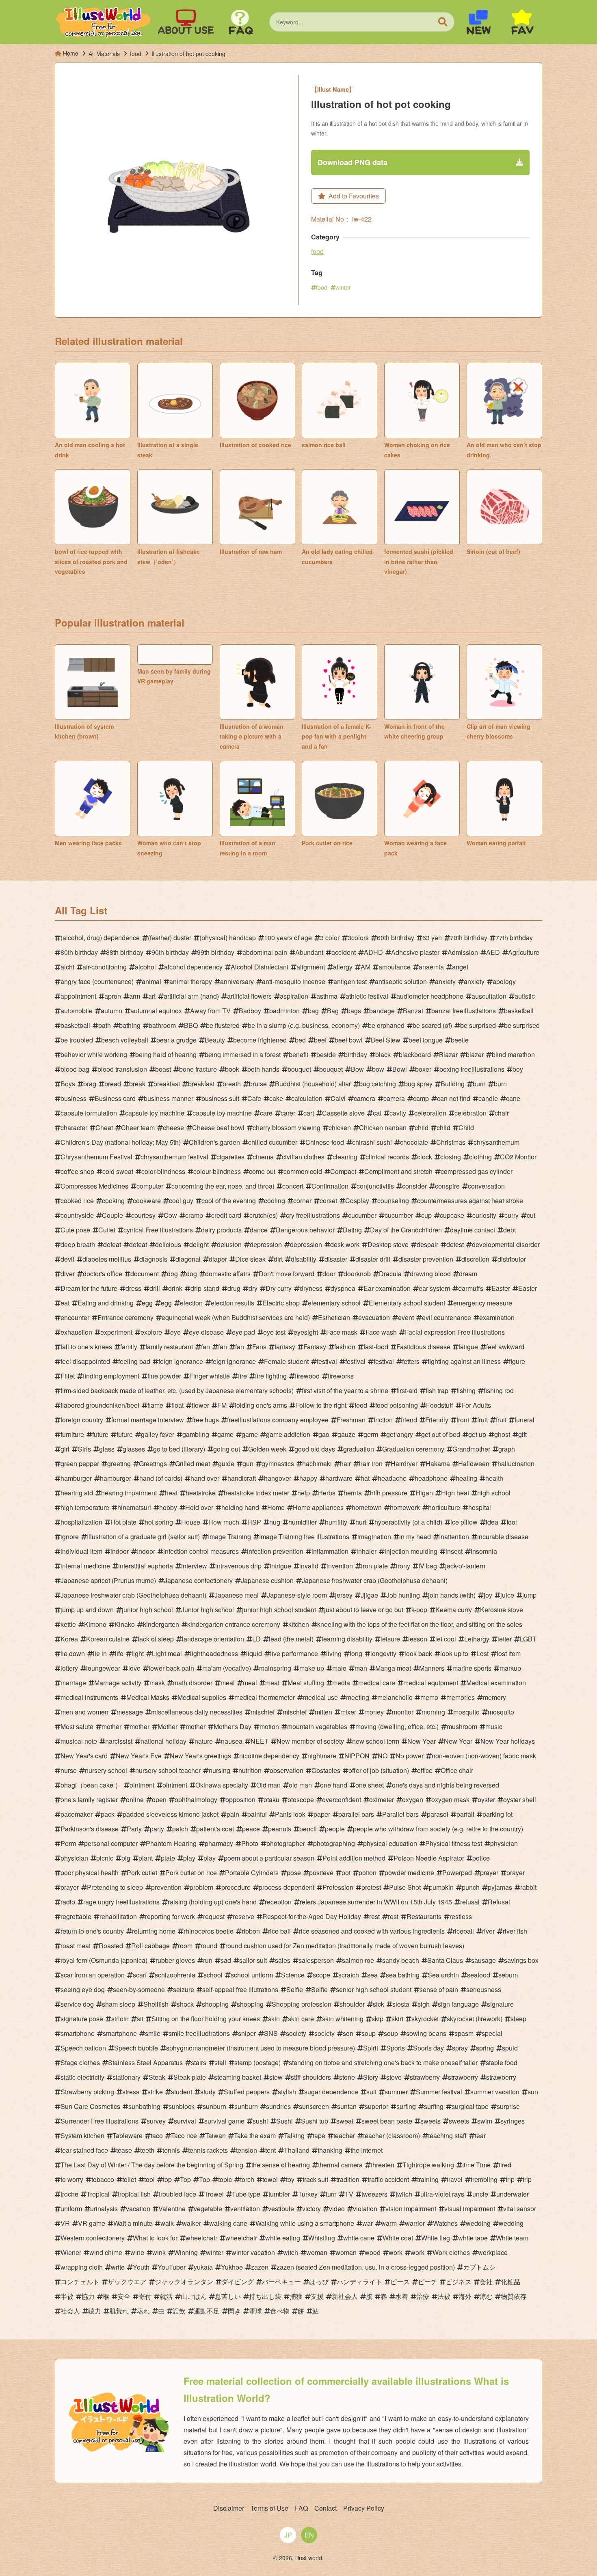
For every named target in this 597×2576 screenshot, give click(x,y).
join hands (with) (452, 1595)
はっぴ (319, 2282)
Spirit (371, 2048)
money (374, 1712)
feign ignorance (181, 1361)
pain (233, 1814)
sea (372, 1975)
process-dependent (287, 1887)
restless (461, 1916)
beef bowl (349, 1040)
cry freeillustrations (313, 1215)
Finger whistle (210, 1376)
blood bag (75, 1069)
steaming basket (238, 2077)
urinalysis (104, 2209)
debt (509, 1230)
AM (366, 967)
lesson (418, 1639)
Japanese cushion (267, 1580)
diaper (218, 1259)
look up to (454, 1653)
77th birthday (514, 938)
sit (140, 2019)
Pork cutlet (142, 1873)
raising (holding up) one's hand (212, 1902)
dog (172, 1274)
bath (105, 1025)
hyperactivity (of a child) (408, 1522)
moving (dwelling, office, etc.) (397, 1726)
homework (405, 1507)
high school (494, 1493)
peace (251, 1829)
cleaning (345, 1157)
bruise (258, 1084)
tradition (348, 2179)
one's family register (89, 1800)
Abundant (309, 952)
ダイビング (238, 2282)
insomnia (484, 1551)
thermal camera (340, 2165)
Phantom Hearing (171, 1843)
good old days (315, 1449)
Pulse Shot (405, 1887)
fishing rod (499, 1390)
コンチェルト (80, 2282)
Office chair (457, 1770)
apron (113, 996)
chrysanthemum (496, 1142)
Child (466, 1128)
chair (502, 1113)
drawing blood (430, 1274)
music (494, 1726)
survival (185, 2121)
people (335, 1829)
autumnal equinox (156, 1011)
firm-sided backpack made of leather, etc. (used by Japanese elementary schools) (177, 1390)
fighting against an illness (464, 1361)
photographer (286, 1843)
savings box (521, 1960)
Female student (286, 1361)
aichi (67, 967)
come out (262, 1171)
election (191, 1303)
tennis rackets (208, 2150)
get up (477, 1434)
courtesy (143, 1215)
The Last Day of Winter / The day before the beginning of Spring (152, 2165)
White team (512, 2238)
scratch (349, 1975)
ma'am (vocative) (227, 1668)
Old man (268, 1785)
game (225, 1434)
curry (512, 1215)
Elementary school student (407, 1303)
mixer (348, 1712)
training (428, 2179)
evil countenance (447, 1317)
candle (488, 1098)
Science (293, 1975)
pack (108, 1814)
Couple (112, 1215)
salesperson (316, 1960)
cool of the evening (229, 1201)
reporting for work (170, 1916)
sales (283, 1960)
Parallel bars (400, 1814)
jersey (344, 1595)
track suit (315, 2179)
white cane (359, 2238)
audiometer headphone (430, 996)
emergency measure (483, 1303)
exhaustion (76, 1332)
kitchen (299, 1624)
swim (485, 2121)
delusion (229, 1244)
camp (421, 1098)
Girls (84, 1449)
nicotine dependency (269, 1756)
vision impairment (411, 2209)
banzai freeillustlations (464, 1011)
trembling (484, 2179)
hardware (339, 1478)
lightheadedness (214, 1653)
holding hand (240, 1507)
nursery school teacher (168, 1770)
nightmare (322, 1756)
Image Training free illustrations (304, 1537)
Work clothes (451, 2252)
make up (312, 1668)
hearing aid (77, 1493)
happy (308, 1478)
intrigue (280, 1566)
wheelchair (201, 2238)
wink (159, 2252)
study (208, 2092)
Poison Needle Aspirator (429, 1858)
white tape (473, 2238)
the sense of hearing (281, 2165)
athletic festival (367, 996)
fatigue (468, 1347)
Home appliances (318, 1507)
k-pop (419, 1610)
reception (278, 1902)
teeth (147, 2150)
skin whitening (343, 2019)
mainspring (275, 1668)
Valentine (172, 2209)
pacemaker (77, 1814)
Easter (501, 1288)
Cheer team (138, 1128)
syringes (513, 2121)
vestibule (281, 2209)
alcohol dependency (193, 967)
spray (460, 2048)
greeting (119, 1464)
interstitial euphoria (146, 1566)
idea (492, 1522)
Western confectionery (93, 2238)
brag (90, 1084)
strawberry (425, 2077)
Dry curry (279, 1288)
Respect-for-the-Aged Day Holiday (312, 1916)
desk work (345, 1244)
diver (68, 1274)
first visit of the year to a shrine (345, 1390)
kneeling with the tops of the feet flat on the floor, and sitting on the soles (420, 1624)
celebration (430, 1113)
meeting (358, 1697)
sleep (518, 2019)
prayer (489, 1873)
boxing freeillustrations (472, 1069)
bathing (130, 1025)
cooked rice (77, 1201)
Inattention (454, 1537)
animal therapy (191, 981)
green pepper (80, 1464)
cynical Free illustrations (158, 1230)
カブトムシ (479, 2267)
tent (270, 2150)
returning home (154, 1931)
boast (163, 1069)
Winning (186, 2252)
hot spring (159, 1522)
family (129, 1347)
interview (194, 1566)
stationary (127, 2077)
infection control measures (201, 1551)
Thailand (297, 2150)
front (463, 1420)
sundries (278, 2106)
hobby (168, 1507)
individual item (81, 1551)
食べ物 (280, 2311)
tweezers (374, 2194)
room (185, 1946)
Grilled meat (193, 1464)
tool (149, 2179)
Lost (482, 1653)
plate (168, 1858)
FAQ (301, 2508)
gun (248, 1464)
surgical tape (470, 2106)
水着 (402, 2296)
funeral (525, 1420)
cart (309, 1113)
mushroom (462, 1726)
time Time (476, 2165)
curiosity (484, 1215)
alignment (311, 967)
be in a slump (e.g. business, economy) (304, 1025)
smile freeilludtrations (199, 2033)
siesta (401, 2004)
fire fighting (271, 1376)
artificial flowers (249, 996)
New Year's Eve (139, 1756)
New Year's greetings (200, 1756)
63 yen (432, 938)
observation (287, 1770)
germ (371, 1434)
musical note (79, 1741)
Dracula (390, 1274)
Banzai (413, 1011)
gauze (346, 1434)
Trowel (214, 2194)
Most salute (77, 1726)
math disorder (193, 1683)
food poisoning (397, 1405)
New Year (422, 1741)
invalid (309, 1566)
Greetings (153, 1464)
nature (204, 1741)
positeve (321, 1873)
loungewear (103, 1668)
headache (392, 1478)
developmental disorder (506, 1244)
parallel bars (356, 1814)
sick (379, 2004)
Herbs (327, 1493)
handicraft (242, 1478)
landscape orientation (213, 1639)
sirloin (120, 2019)
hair (345, 1464)
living (334, 1653)
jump (529, 1595)
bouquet (299, 1069)
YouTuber (172, 2267)
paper (322, 1814)
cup (426, 1215)
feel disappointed (85, 1361)
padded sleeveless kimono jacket (171, 1814)
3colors (358, 938)
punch (471, 1887)
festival (327, 1361)
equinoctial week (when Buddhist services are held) (236, 1317)
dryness (311, 1288)
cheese (173, 1128)
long (356, 1653)
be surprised (478, 1025)
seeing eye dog (83, 1989)
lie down (73, 1653)
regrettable (76, 1916)
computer (150, 1186)
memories (461, 1697)
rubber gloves (175, 1960)
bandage (382, 1011)
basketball (519, 1011)
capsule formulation (89, 1113)
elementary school (334, 1303)
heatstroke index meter (256, 1493)
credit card (226, 1215)
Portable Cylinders (252, 1873)
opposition (240, 1800)
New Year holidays (508, 1741)
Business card (115, 1098)
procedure (236, 1887)
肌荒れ (119, 2311)
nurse (69, 1770)
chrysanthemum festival (174, 1157)
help (304, 1493)
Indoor (146, 1551)
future (100, 1434)
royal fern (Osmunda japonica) (104, 1960)
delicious (168, 1244)
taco (157, 2136)
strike (155, 2092)
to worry (72, 2179)
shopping (215, 2004)
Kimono (95, 1624)
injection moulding (411, 1551)
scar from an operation (93, 1975)
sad (226, 1960)
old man (300, 1785)
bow (378, 1069)
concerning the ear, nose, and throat (223, 1186)
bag (313, 1011)
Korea (69, 1639)
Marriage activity (118, 1683)
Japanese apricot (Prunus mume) (108, 1580)
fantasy (285, 1347)
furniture (72, 1434)
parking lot (497, 1814)
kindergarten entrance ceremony (234, 1624)
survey (156, 2121)
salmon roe (358, 1960)
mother (111, 1726)
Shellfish (156, 2004)
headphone (431, 1478)
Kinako (125, 1624)
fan (205, 1347)
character (74, 1128)
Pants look (290, 1814)
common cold (303, 1171)
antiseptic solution (401, 981)
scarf (140, 1975)
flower (200, 1405)
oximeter (382, 1800)
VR (65, 2223)
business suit (220, 1098)
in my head (415, 1537)
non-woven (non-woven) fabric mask (484, 1756)
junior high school (147, 1610)
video (337, 2209)
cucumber (362, 1215)
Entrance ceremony (125, 1317)
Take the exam (255, 2136)
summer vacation (495, 2092)
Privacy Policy (364, 2508)
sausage (483, 1960)
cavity (398, 1113)
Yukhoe (232, 2267)
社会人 (70, 2311)
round (209, 1946)
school (213, 1975)
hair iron (371, 1464)
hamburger (76, 1478)
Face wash (381, 1332)
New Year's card (84, 1756)
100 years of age (288, 938)
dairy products (221, 1230)
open (159, 1800)
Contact (326, 2508)
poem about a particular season (269, 1858)
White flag (436, 2238)
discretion (475, 1259)
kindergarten (161, 1624)
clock (425, 1157)
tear (480, 2136)
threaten (383, 2165)
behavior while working (94, 1054)
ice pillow (464, 1522)
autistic (525, 996)
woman (317, 2252)
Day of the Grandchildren (406, 1230)
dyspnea (343, 1288)
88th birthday (125, 952)
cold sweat (118, 1171)
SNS (271, 2033)
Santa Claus (445, 1960)
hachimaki (317, 1464)
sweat (345, 2121)
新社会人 (345, 2296)
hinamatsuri (134, 1507)
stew (276, 2077)
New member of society (310, 1741)
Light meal (167, 1653)
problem (201, 1887)
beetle (460, 1040)
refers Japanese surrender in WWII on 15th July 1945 (376, 1902)
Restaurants (424, 1916)
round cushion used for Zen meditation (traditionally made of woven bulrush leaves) (345, 1946)
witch (291, 2252)
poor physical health (90, 1873)
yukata (203, 2267)
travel (455, 2179)
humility (336, 1522)
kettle (68, 1624)
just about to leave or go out (364, 1610)
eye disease (206, 1332)
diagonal (188, 1259)
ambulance (395, 967)
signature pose (82, 2019)
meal (228, 1683)
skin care (301, 2019)
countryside (77, 1215)
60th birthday (396, 938)
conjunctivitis (375, 1186)
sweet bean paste (387, 2121)
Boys (68, 1084)
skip (377, 2019)
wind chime (106, 2252)
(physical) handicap (228, 938)
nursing (220, 1770)
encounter (75, 1317)
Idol (512, 1522)
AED (493, 952)
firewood (307, 1376)
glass (107, 1449)
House (191, 1522)
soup (369, 2033)
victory (311, 2209)
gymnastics (278, 1464)
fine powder (164, 1376)
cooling (275, 1201)
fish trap (437, 1390)
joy (488, 1595)
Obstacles (326, 1770)
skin (274, 2019)
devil (67, 1259)
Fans (259, 1347)
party (157, 1829)
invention (340, 1566)
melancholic (395, 1697)
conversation (486, 1186)
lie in (100, 1653)
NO (383, 1756)
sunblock (182, 2106)
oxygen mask (450, 1800)
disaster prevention (426, 1259)
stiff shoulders (311, 2077)
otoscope (301, 1800)
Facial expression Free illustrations (455, 1332)
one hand (334, 1785)
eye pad (243, 1332)
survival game (224, 2121)
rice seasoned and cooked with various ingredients (372, 1931)
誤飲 (179, 2311)
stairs (199, 2062)
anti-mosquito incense (294, 981)
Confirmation (330, 1186)
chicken (340, 1128)
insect (454, 1551)
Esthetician (334, 1317)
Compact (343, 1171)
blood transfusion (122, 1069)
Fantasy (315, 1347)
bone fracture (198, 1069)
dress (133, 1288)
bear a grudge (176, 1040)
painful (257, 1814)
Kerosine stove (502, 1610)
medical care (377, 1683)
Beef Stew (386, 1040)
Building (453, 1084)
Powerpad (457, 1873)
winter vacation (253, 2252)
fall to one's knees (86, 1347)
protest (371, 1887)
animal (151, 981)
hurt (361, 1522)
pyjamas (500, 1887)
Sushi (284, 2121)
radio (68, 1902)
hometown (367, 1507)
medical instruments (89, 1697)
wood (373, 2252)
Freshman (351, 1420)
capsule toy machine (155, 1113)
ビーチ (428, 2282)
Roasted (111, 1946)
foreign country (82, 1420)
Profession (338, 1887)
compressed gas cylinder (477, 1171)
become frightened (260, 1040)
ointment (142, 1785)
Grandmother (471, 1449)
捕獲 (296, 2296)
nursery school (106, 1770)
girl (65, 1449)
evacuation (374, 1317)
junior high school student (279, 1610)
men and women (84, 1712)
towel (270, 2179)
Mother (168, 1726)
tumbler (279, 2194)
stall (220, 2062)
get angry (400, 1434)
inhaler (367, 1551)
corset (328, 1201)
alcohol (145, 967)
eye (175, 1332)
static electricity (82, 2077)
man (361, 1668)
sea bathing (403, 1975)
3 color (330, 938)
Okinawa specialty (222, 1785)
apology (504, 981)
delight (199, 1244)
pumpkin (441, 1887)
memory (494, 1697)
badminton (284, 1011)
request (214, 1916)
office (425, 1770)
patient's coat (215, 1829)
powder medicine (409, 1873)
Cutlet (107, 1230)
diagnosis (153, 1259)
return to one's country (92, 1931)
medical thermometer (265, 1697)
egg (147, 1303)
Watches (445, 2223)
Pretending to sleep (115, 1887)
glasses (134, 1449)
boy (518, 1069)
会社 (486, 2282)
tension (247, 2150)
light (138, 1653)
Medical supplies (202, 1697)
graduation (359, 1449)
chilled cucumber (273, 1142)
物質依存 (514, 2296)
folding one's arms (261, 1405)
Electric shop (281, 1303)
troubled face (177, 2194)
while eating (283, 2238)
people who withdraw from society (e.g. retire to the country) (438, 1829)
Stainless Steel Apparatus (145, 2062)
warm (389, 2223)
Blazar (448, 1054)
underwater (513, 2194)
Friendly (437, 1420)
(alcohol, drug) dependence (100, 938)
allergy (343, 967)
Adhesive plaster (415, 952)
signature (500, 2004)
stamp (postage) (257, 2062)
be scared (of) (432, 1025)
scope (321, 1975)
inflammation (330, 1551)
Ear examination (387, 1288)
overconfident (342, 1800)
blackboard (415, 1054)
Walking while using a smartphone (305, 2223)
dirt (278, 1259)
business (74, 1098)
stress (131, 2092)
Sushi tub (315, 2121)
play (189, 1858)
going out (227, 1449)
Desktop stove (388, 1244)
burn (479, 1084)
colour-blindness (217, 1171)
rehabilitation (118, 1916)
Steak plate (190, 2077)
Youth (141, 2267)
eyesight (306, 1332)
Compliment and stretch (398, 1171)
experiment (116, 1332)
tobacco (103, 2179)
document (145, 1274)
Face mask (342, 1332)
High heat (455, 1493)
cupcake (452, 1215)
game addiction (288, 1434)
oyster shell (520, 1800)
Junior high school (208, 1610)
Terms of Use (269, 2508)
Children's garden (214, 1142)
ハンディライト (359, 2282)
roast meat (76, 1946)
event (406, 1317)
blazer (475, 1054)
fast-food (376, 1347)
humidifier (303, 1522)
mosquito (466, 1712)
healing (466, 1478)
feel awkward (505, 1347)
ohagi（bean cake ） (91, 1785)
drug (234, 1288)
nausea (232, 1741)
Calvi (338, 1098)
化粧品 (510, 2282)
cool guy (181, 1201)
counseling (393, 1201)
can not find (454, 1098)
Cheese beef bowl (218, 1128)
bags (354, 1011)
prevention (166, 1887)
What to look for (155, 2238)
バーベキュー (281, 2282)
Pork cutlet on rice (191, 1873)
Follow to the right (321, 1405)
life (119, 1653)
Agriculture (524, 952)
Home (276, 1507)
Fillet (68, 1376)
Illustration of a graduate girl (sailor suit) (143, 1537)
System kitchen (82, 2136)
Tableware (128, 2136)
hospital (480, 1507)
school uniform (252, 1975)
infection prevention (275, 1551)
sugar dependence (331, 2092)
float (177, 1405)
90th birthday (170, 952)
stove (394, 2077)
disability (304, 1259)
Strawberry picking (87, 2092)
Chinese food (325, 1142)
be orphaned (386, 1025)
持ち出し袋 (265, 2296)
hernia (353, 1493)
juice (507, 1595)
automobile (77, 1011)
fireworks (341, 1376)
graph (507, 1449)
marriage (73, 1683)
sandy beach (401, 1960)
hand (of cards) (161, 1478)
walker (191, 2223)
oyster (486, 1800)
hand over (205, 1478)
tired (505, 2165)
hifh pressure (389, 1493)
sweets (430, 2121)
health (494, 1478)
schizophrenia (175, 1975)
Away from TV (210, 1011)
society (296, 2033)
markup (510, 1668)
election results (233, 1303)
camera (364, 1098)
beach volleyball (125, 1040)
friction (383, 1420)
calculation (307, 1098)
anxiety (445, 981)
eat (65, 1303)
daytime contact (473, 1230)
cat (377, 1113)
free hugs (205, 1420)
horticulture (444, 1507)
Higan (424, 1493)
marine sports (472, 1668)
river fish (515, 1931)
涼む (486, 2296)
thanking (330, 2150)
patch (180, 1829)
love (134, 1668)
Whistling (322, 2238)
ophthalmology (196, 1800)
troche (69, 2194)
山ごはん (194, 2296)
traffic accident (388, 2179)
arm (135, 996)
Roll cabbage (150, 1946)
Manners (432, 1668)
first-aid (407, 1390)
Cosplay (357, 1201)
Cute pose (75, 1230)
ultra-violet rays (442, 2194)
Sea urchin (443, 1975)
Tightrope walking (428, 2165)
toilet (129, 2179)
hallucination (516, 1464)
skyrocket (425, 2019)
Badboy (250, 1011)
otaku (271, 1800)
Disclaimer (229, 2508)
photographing (334, 1843)
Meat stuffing (306, 1683)
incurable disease (503, 1537)
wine (137, 2252)
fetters (411, 1361)
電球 (255, 2311)
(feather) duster (170, 938)
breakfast (167, 1084)
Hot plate (123, 1522)
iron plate (374, 1566)
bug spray (418, 1084)
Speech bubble (136, 2048)
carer (288, 1113)
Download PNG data (353, 162)
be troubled (77, 1040)
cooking (113, 1201)
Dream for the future (89, 1288)
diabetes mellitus (107, 1259)
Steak (157, 2077)
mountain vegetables (317, 1726)
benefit (298, 1054)
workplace (493, 2252)
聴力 (95, 2311)
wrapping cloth (82, 2267)
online (135, 1800)
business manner (169, 1098)
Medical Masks (148, 1697)
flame (155, 1405)
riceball (463, 1931)
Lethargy (477, 1639)
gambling (196, 1434)
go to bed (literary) (179, 1449)
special (492, 2033)
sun (533, 2092)
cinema (263, 1157)
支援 (317, 2296)
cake (276, 1098)
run (208, 1960)
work (396, 2252)
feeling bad (134, 1361)
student (182, 2092)
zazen (260, 2267)
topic (225, 2179)
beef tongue (426, 1040)
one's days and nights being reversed (446, 1785)
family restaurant (169, 1347)
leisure (390, 1639)
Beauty (215, 1040)
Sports (396, 2048)
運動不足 (207, 2311)
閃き (234, 2311)
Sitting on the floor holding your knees (206, 2019)
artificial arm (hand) (191, 996)
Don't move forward (287, 1274)
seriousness (484, 1989)
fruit (482, 1420)
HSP (254, 1522)
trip (510, 2179)
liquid (254, 1653)
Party (134, 1829)
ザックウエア (127, 2282)
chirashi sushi (372, 1142)
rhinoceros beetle (209, 1931)
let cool (446, 1639)
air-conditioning (105, 967)
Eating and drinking (106, 1303)
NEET (260, 1741)
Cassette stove (343, 1113)
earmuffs (471, 1288)
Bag (333, 1011)
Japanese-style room (297, 1595)
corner (302, 1201)
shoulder (352, 2004)
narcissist (119, 1741)
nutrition (250, 1770)
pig (126, 1858)
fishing (466, 1390)
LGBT (528, 1639)
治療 (423, 2296)
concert (293, 1186)
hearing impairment (129, 1493)
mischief (263, 1712)
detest (455, 1244)
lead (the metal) (291, 1639)
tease (124, 2150)
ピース (400, 2282)
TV (349, 2194)
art (152, 996)
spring (485, 2048)
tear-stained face (84, 2150)
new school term (376, 1741)
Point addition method (354, 1858)
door (329, 1274)
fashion (345, 1347)
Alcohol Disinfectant (260, 967)
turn (331, 2194)
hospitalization (81, 1522)
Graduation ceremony (413, 1449)
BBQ (191, 1025)
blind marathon (513, 1054)
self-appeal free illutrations (240, 1989)
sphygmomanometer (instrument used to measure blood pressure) (261, 2048)
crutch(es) (264, 1215)
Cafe (254, 1098)
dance (259, 1230)
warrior (415, 2223)
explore (151, 1332)
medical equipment (431, 1683)
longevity (383, 1653)
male (339, 1668)
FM (222, 1405)
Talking (294, 2136)
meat (272, 1683)
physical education (390, 1843)
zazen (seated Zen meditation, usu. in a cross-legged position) (366, 2267)
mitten (323, 1712)
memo (429, 1697)
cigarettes (230, 1157)
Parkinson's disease (90, 1829)
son (348, 2033)
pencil (308, 1829)
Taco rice (184, 2136)
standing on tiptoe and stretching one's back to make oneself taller (383, 2062)
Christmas (451, 1142)
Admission (463, 952)
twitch (404, 2194)
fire (242, 1376)
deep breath (78, 1244)
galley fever (158, 1434)
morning (433, 1712)
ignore (70, 1537)
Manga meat (393, 1668)
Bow (357, 1069)
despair (427, 1244)
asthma (327, 996)
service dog (77, 2004)
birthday (356, 1054)
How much (224, 1522)
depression (266, 1244)
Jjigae (369, 1595)
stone (347, 2077)
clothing (480, 1157)
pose (294, 1873)
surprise (508, 2106)
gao (324, 1434)
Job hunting (403, 1595)
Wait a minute (133, 2223)
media (341, 1683)
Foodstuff (440, 1405)
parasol (438, 1814)
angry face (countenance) (97, 981)
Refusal (499, 1902)
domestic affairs (228, 1274)
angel (460, 967)
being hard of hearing (166, 1054)
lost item (509, 1653)
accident (344, 952)
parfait (465, 1814)
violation (365, 2209)
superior (376, 2106)
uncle (480, 2194)
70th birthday (469, 938)
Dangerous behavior (305, 1230)
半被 (67, 2296)
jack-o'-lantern (465, 1566)
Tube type (246, 2194)
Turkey (308, 2194)
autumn (111, 1011)
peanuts (280, 1829)
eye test (274, 1332)
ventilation (245, 2209)
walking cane (228, 2223)
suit (371, 2092)
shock (185, 2004)
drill (155, 1288)
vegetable (208, 2209)
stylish (287, 2092)
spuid (510, 2048)
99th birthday (216, 952)
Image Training (229, 1537)
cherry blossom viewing (287, 1128)
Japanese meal (237, 1595)
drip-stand (205, 1288)
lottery (69, 1668)
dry (253, 1288)
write (118, 2267)
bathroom (162, 1025)
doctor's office (103, 1274)
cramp (194, 1215)
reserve (243, 1916)
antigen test (350, 981)
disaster (336, 1259)
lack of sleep (156, 1639)
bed (300, 1040)
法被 (444, 2296)
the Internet (367, 2150)
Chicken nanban (383, 1128)
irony (403, 1566)
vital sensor (520, 2209)
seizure (184, 1989)
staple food (502, 2062)
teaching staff (447, 2136)
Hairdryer (404, 1464)
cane (513, 1098)
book (232, 1069)
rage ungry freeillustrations (121, 1902)
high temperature (85, 1507)
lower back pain (171, 1668)
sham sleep (119, 2004)
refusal (470, 1902)
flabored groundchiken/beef (100, 1405)
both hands (263, 1069)
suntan (347, 2106)
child (422, 1128)
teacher (344, 2136)
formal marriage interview (148, 1420)
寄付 (145, 2296)
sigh (424, 2004)
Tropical (98, 2194)
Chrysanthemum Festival (96, 1157)
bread (113, 1084)
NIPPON (357, 1756)
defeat (112, 1244)
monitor (403, 1712)
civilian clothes (303, 1157)
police (481, 1858)
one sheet (370, 1785)
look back (418, 1653)
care (266, 1113)
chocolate (414, 1142)
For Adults (476, 1405)
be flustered (223, 1025)
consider (414, 1186)
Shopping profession (302, 2004)
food (317, 251)
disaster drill (373, 1259)
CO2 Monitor (518, 1157)
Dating (352, 1230)
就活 (166, 2296)
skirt (397, 2019)
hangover (278, 1478)
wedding (478, 2223)
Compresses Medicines (94, 1186)
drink (175, 1288)
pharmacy (219, 1843)
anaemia (431, 967)
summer (396, 2092)
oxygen (413, 1800)
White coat (398, 2238)
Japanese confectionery (198, 1580)
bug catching (377, 1084)
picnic (105, 1858)
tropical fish (134, 2194)
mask (157, 1683)
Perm (68, 1843)
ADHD (373, 952)
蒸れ (143, 2311)
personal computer (111, 1843)
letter (505, 1639)
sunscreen (314, 2106)
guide (226, 1464)
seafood (479, 1975)
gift (522, 1434)
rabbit (528, 1887)
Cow (170, 1215)
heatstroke (201, 1493)
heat (171, 1493)
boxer (423, 1069)
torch (247, 2179)
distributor (512, 1259)
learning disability (347, 1639)
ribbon (251, 1931)
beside (326, 1054)
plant (146, 1858)
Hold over (199, 1507)
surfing (406, 2106)
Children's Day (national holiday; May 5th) (121, 1142)
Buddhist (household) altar (313, 1084)
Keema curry (454, 1610)
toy (290, 2179)
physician (504, 1843)
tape (319, 2136)
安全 (124, 2296)
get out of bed (441, 1434)
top (167, 2179)
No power (410, 1756)
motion (269, 1726)
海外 (465, 2296)
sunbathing (144, 2106)
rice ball (279, 1931)
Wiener (71, 2252)
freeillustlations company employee (278, 1420)
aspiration (294, 996)
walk (167, 2223)
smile (153, 2033)
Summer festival (439, 2092)
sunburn (214, 2106)
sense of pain (439, 1989)
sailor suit (253, 1960)
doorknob (357, 1274)
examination (497, 1317)
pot (346, 1873)
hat (365, 1478)
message (130, 1712)
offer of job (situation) (379, 1770)
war (368, 2223)
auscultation (489, 996)
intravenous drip (238, 1566)
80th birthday (79, 952)
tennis (171, 2150)
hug (275, 1522)
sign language (458, 2004)
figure (517, 1361)
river (488, 1931)
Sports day (428, 2048)
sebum (508, 1975)
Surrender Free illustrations (99, 2121)
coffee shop (77, 1171)
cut (531, 1215)
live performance (294, 1653)
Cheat (104, 1128)
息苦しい (228, 2296)
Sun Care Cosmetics (90, 2106)
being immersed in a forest (243, 1054)
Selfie (295, 1989)
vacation (138, 2209)
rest (374, 1916)
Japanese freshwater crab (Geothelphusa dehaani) (375, 1580)
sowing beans (426, 2033)
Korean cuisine (108, 1639)
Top (185, 2179)
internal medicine (85, 1566)
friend (409, 1420)
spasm (464, 2033)
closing (451, 1157)
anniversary (237, 981)
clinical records (387, 1157)
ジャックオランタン (184, 2282)
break (137, 1084)
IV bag (428, 1566)
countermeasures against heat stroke (470, 1201)
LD (256, 1639)
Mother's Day (233, 1726)
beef (320, 1040)
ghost (502, 1434)
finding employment (111, 1376)
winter (343, 287)
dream (468, 1274)
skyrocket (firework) (475, 2019)
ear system (434, 1288)
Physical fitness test (454, 1843)
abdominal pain (265, 952)
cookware (147, 1201)
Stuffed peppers (247, 2092)
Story (371, 2077)
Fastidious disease (423, 1347)
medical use (320, 1697)
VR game (92, 2223)
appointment (78, 996)
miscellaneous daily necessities (197, 1712)
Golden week (267, 1449)
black (383, 1054)
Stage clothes (80, 2062)
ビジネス (459, 2282)
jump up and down (87, 1610)
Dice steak (250, 1259)
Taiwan (215, 2136)
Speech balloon (83, 2048)
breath (232, 1084)
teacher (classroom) (392, 2136)
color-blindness (163, 1171)
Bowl (400, 1069)
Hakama (438, 1464)
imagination (374, 1537)
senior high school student (374, 1989)
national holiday (163, 1741)
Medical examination (496, 1683)
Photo (250, 1843)
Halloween (474, 1464)
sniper (247, 2033)
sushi (260, 2121)
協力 (88, 2296)
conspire (447, 1186)
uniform (71, 2209)
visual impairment (470, 2209)
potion (368, 1873)
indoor (120, 1551)
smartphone (78, 2033)
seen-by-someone (139, 1989)
